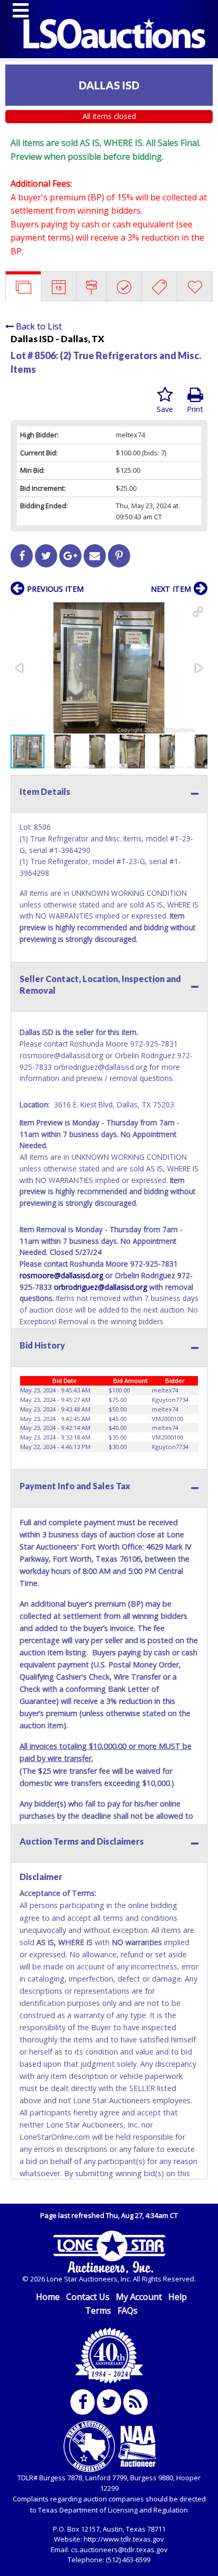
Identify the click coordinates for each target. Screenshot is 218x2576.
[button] (198, 612)
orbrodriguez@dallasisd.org (101, 1287)
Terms (98, 2311)
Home (48, 2297)
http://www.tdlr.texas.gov (124, 2539)
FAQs (128, 2311)
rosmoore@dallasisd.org (61, 1275)
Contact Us (88, 2297)
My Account (139, 2297)
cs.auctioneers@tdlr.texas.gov (119, 2550)
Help (178, 2297)
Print (195, 409)
